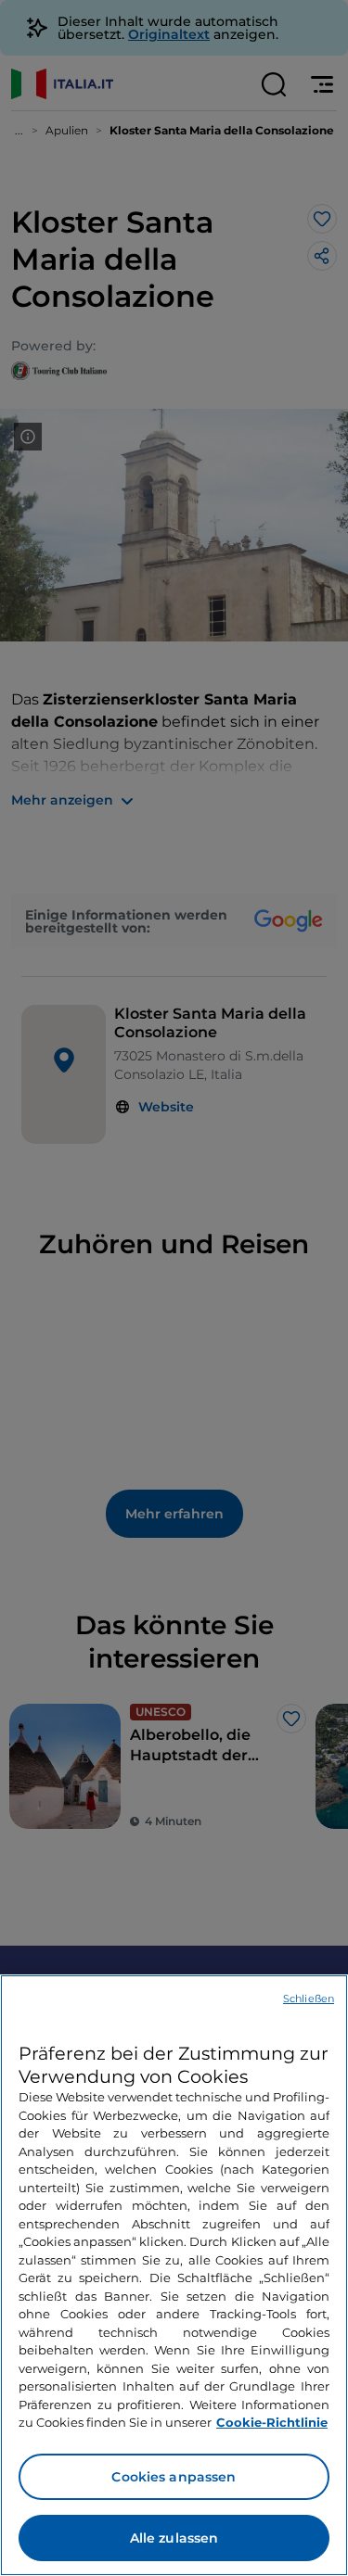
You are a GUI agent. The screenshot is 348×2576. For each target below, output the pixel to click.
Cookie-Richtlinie (272, 2422)
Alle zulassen (174, 2538)
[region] (174, 2275)
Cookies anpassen (174, 2477)
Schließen (309, 1999)
